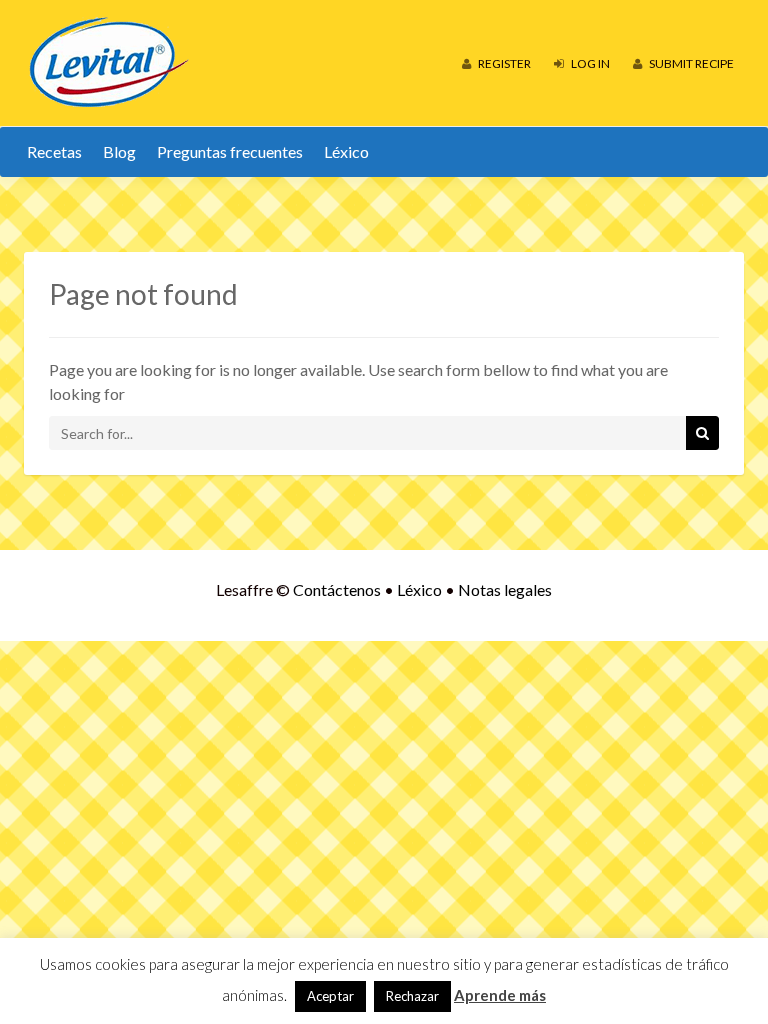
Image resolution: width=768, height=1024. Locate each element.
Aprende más (500, 995)
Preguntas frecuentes (230, 151)
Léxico (346, 151)
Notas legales (505, 589)
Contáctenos (337, 589)
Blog (119, 151)
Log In (589, 63)
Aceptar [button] (330, 996)
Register (503, 63)
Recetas (54, 151)
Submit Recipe (690, 63)
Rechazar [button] (412, 996)
